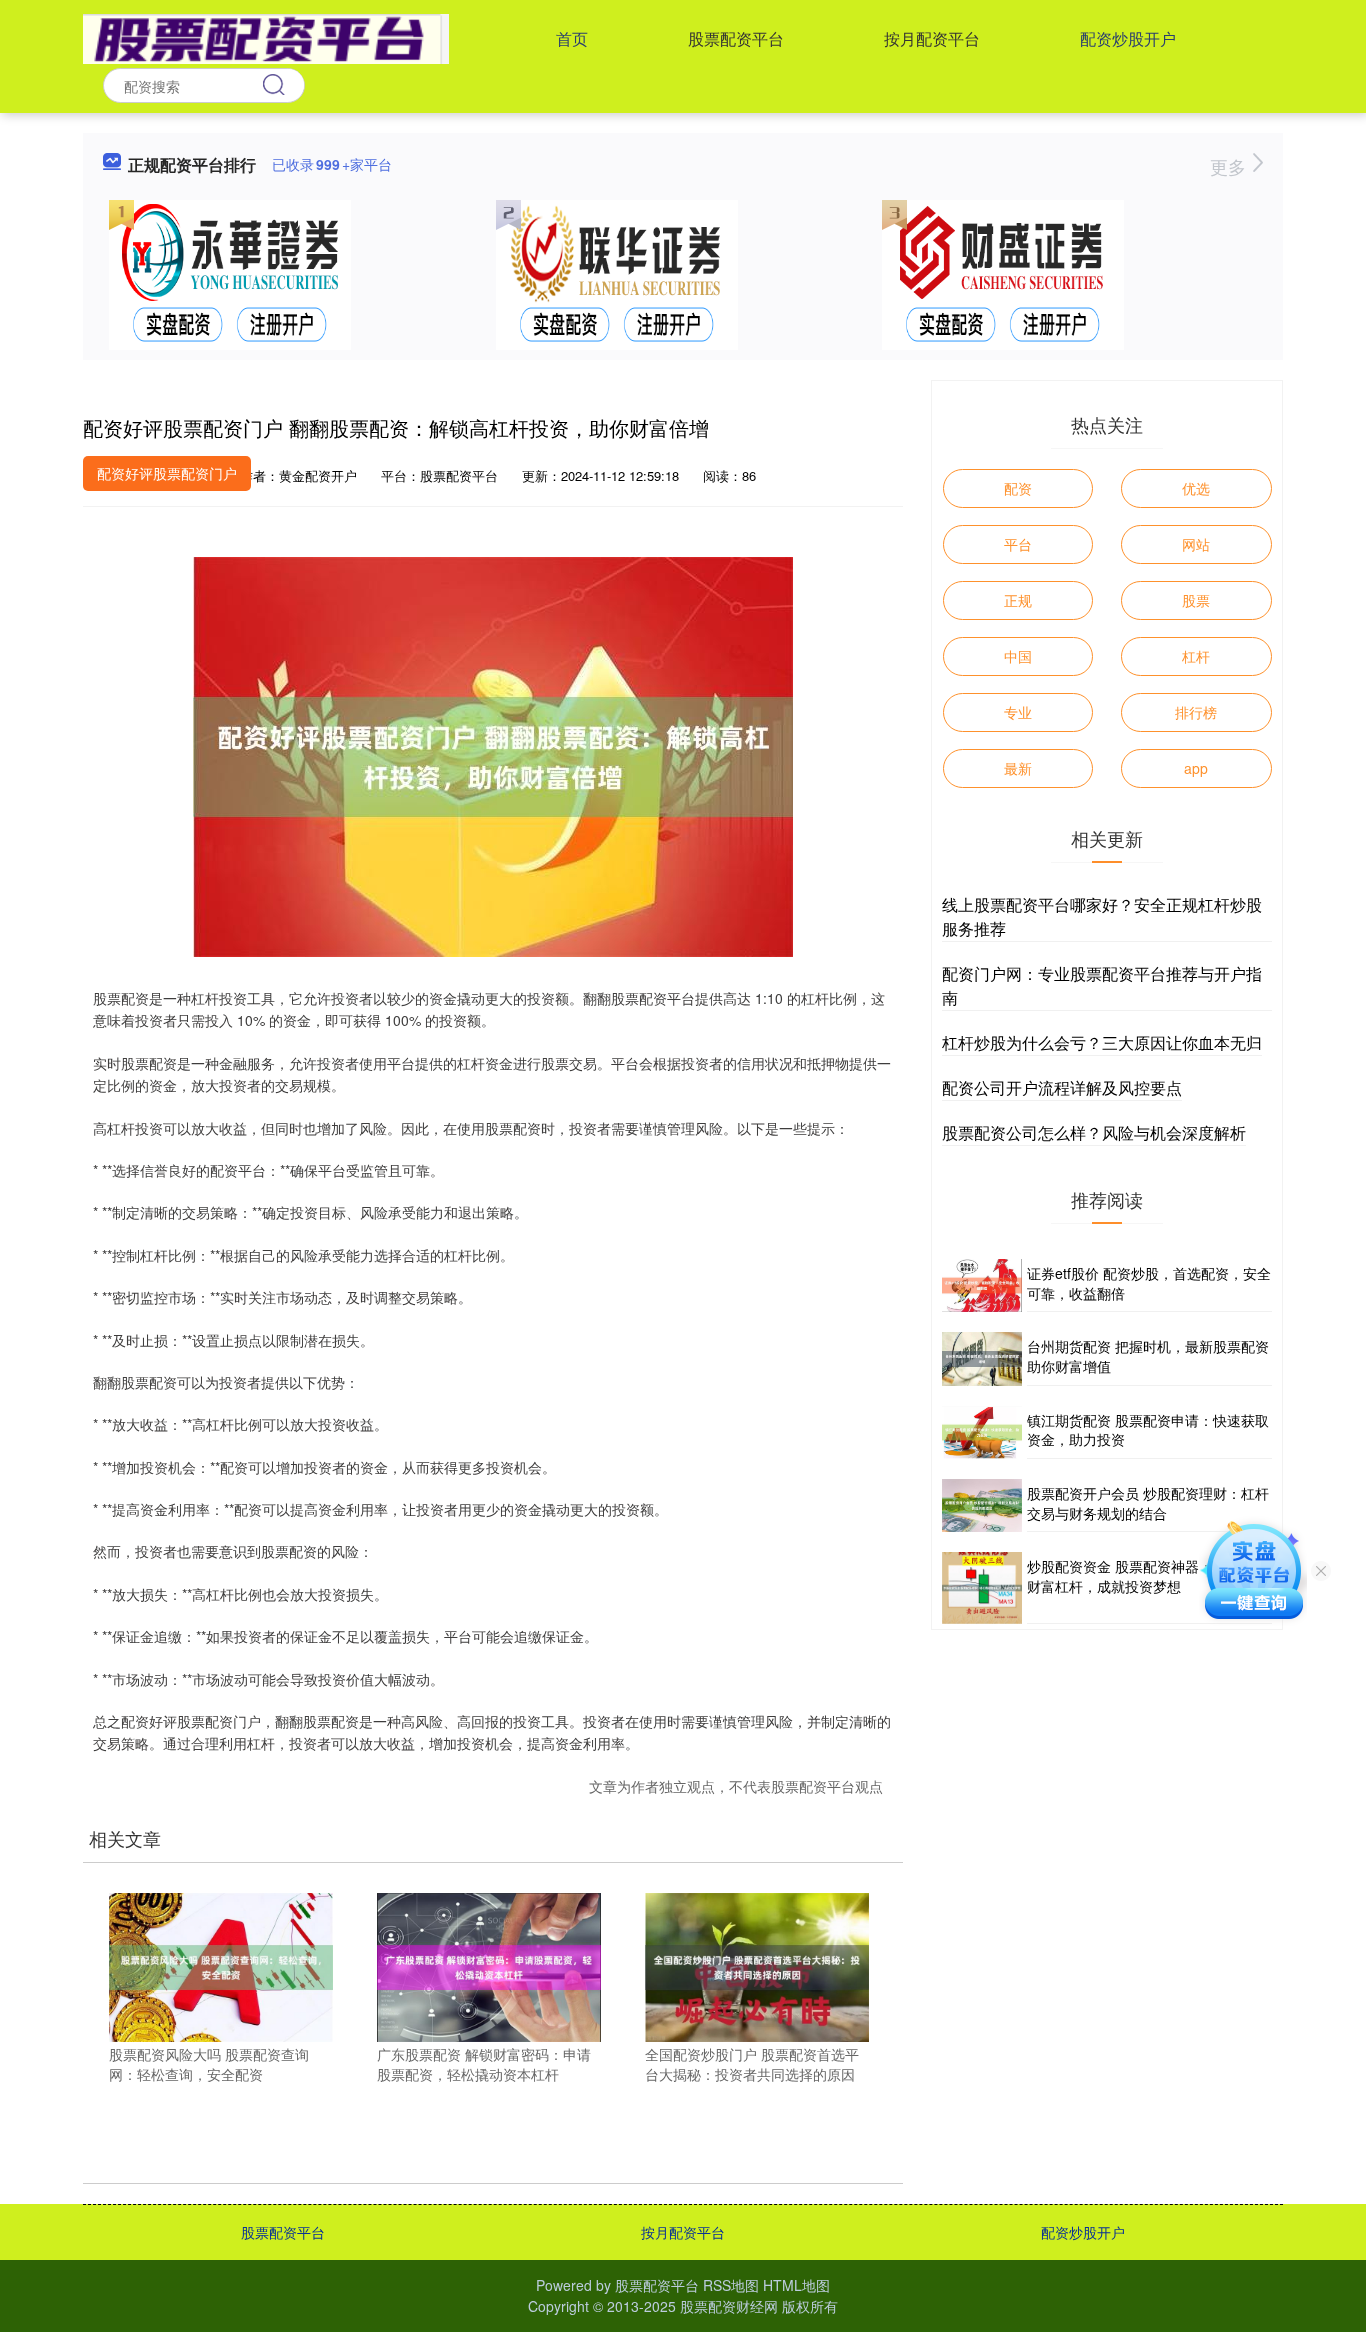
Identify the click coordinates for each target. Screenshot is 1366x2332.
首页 (572, 38)
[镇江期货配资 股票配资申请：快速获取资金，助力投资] (982, 1432)
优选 (1196, 488)
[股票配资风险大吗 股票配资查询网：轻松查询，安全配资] (221, 1965)
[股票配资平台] (266, 37)
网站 (1196, 544)
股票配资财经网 (729, 2306)
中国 (1018, 656)
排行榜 (1196, 712)
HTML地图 (796, 2285)
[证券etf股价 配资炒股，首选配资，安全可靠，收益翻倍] (982, 1285)
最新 (1018, 768)
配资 (1018, 488)
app (1196, 768)
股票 (1196, 600)
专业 (1018, 712)
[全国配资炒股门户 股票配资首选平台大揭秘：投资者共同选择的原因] (757, 1965)
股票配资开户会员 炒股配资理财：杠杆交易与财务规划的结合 (1148, 1503)
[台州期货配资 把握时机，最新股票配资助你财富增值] (982, 1358)
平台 (1018, 544)
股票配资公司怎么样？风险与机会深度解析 (1094, 1132)
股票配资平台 (736, 38)
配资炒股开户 (1128, 38)
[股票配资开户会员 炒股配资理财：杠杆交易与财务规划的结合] (982, 1505)
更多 (1230, 166)
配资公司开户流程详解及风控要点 (1062, 1087)
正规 (1018, 600)
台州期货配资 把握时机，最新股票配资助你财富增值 (1148, 1356)
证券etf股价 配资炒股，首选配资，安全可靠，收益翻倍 (1149, 1283)
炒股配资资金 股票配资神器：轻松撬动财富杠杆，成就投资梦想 (1148, 1576)
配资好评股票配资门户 (167, 473)
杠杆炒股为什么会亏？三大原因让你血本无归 (1102, 1042)
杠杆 (1196, 656)
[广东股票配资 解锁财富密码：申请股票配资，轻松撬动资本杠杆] (489, 1965)
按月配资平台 (932, 38)
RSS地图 (731, 2285)
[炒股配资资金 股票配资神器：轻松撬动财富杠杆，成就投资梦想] (982, 1588)
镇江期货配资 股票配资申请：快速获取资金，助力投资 (1148, 1430)
